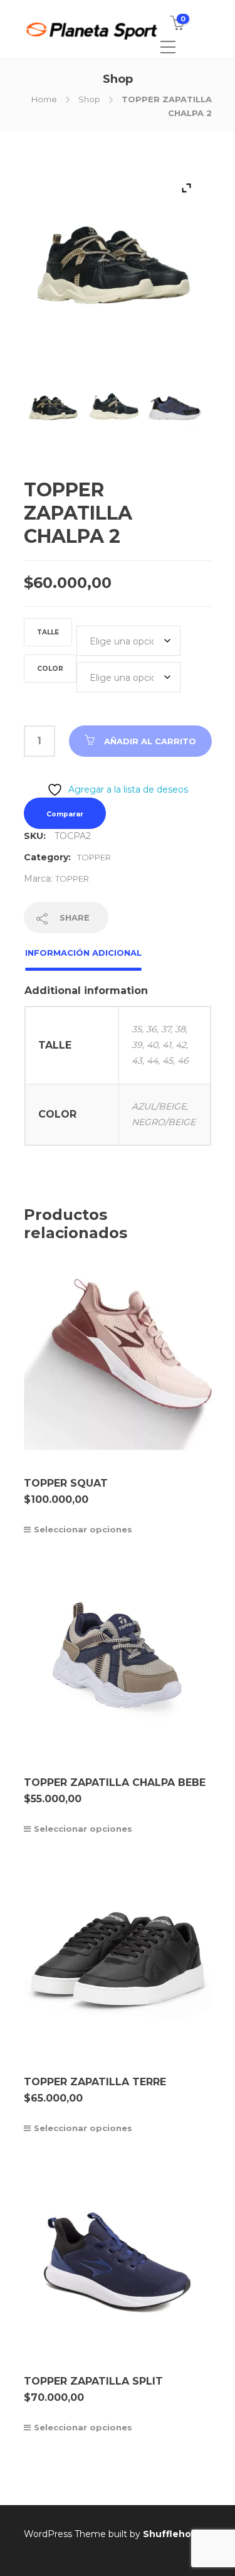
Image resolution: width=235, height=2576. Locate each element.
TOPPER (94, 857)
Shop (89, 99)
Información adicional (83, 953)
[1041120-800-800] (54, 413)
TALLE (48, 632)
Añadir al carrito (150, 741)
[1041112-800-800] (114, 413)
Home (44, 99)
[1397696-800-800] (175, 413)
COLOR (50, 669)
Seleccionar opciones (83, 1529)
